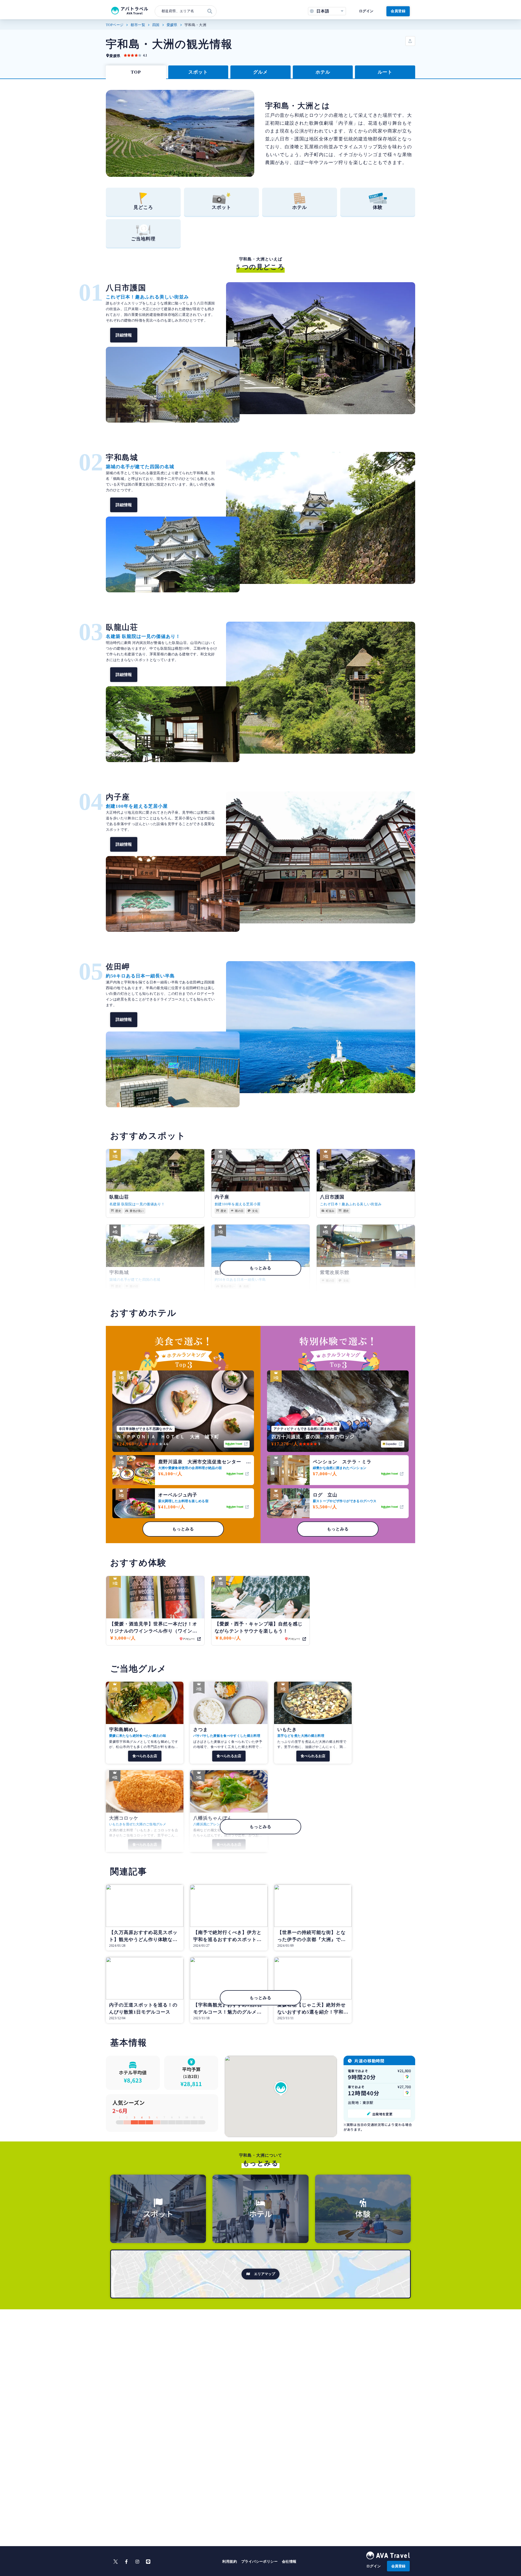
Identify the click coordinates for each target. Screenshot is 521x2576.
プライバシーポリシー (259, 2561)
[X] (116, 2562)
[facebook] (126, 2562)
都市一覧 (138, 25)
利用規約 (230, 2561)
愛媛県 (172, 25)
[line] (148, 2562)
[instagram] (137, 2562)
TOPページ (115, 25)
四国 (156, 25)
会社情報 (289, 2561)
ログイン (366, 11)
